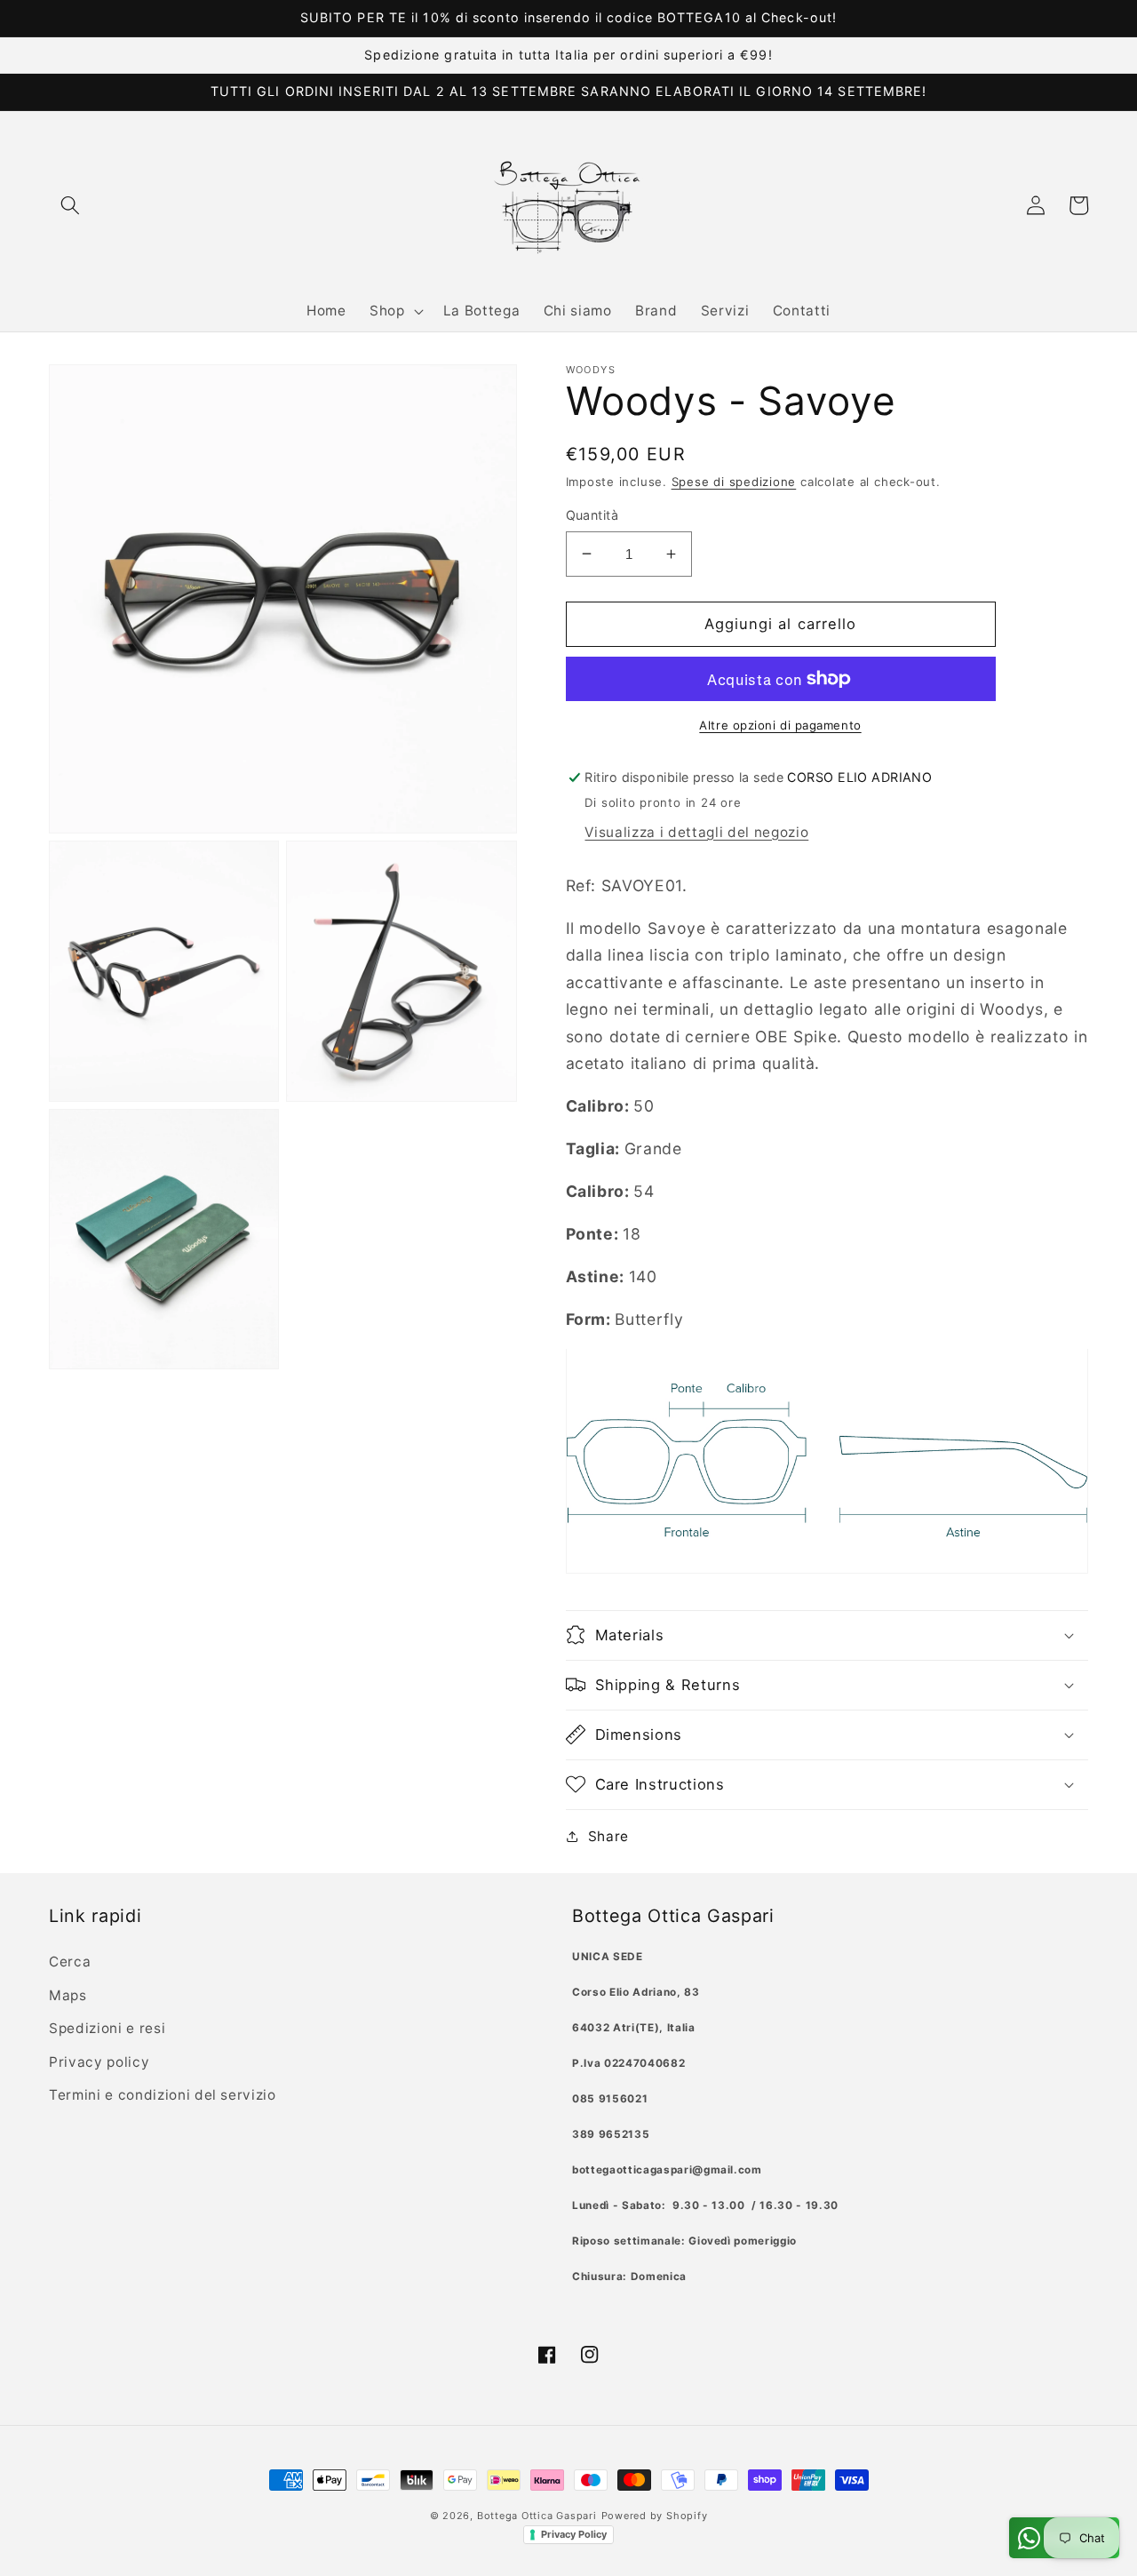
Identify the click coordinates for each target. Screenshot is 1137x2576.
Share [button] (608, 1835)
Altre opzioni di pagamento (780, 725)
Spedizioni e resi (107, 2028)
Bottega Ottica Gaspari (537, 2516)
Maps (68, 1995)
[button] (70, 205)
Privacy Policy (574, 2534)
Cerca (70, 1962)
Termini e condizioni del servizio (163, 2095)
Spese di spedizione (734, 482)
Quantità (592, 515)
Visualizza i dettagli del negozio (696, 831)
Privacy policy (99, 2062)
